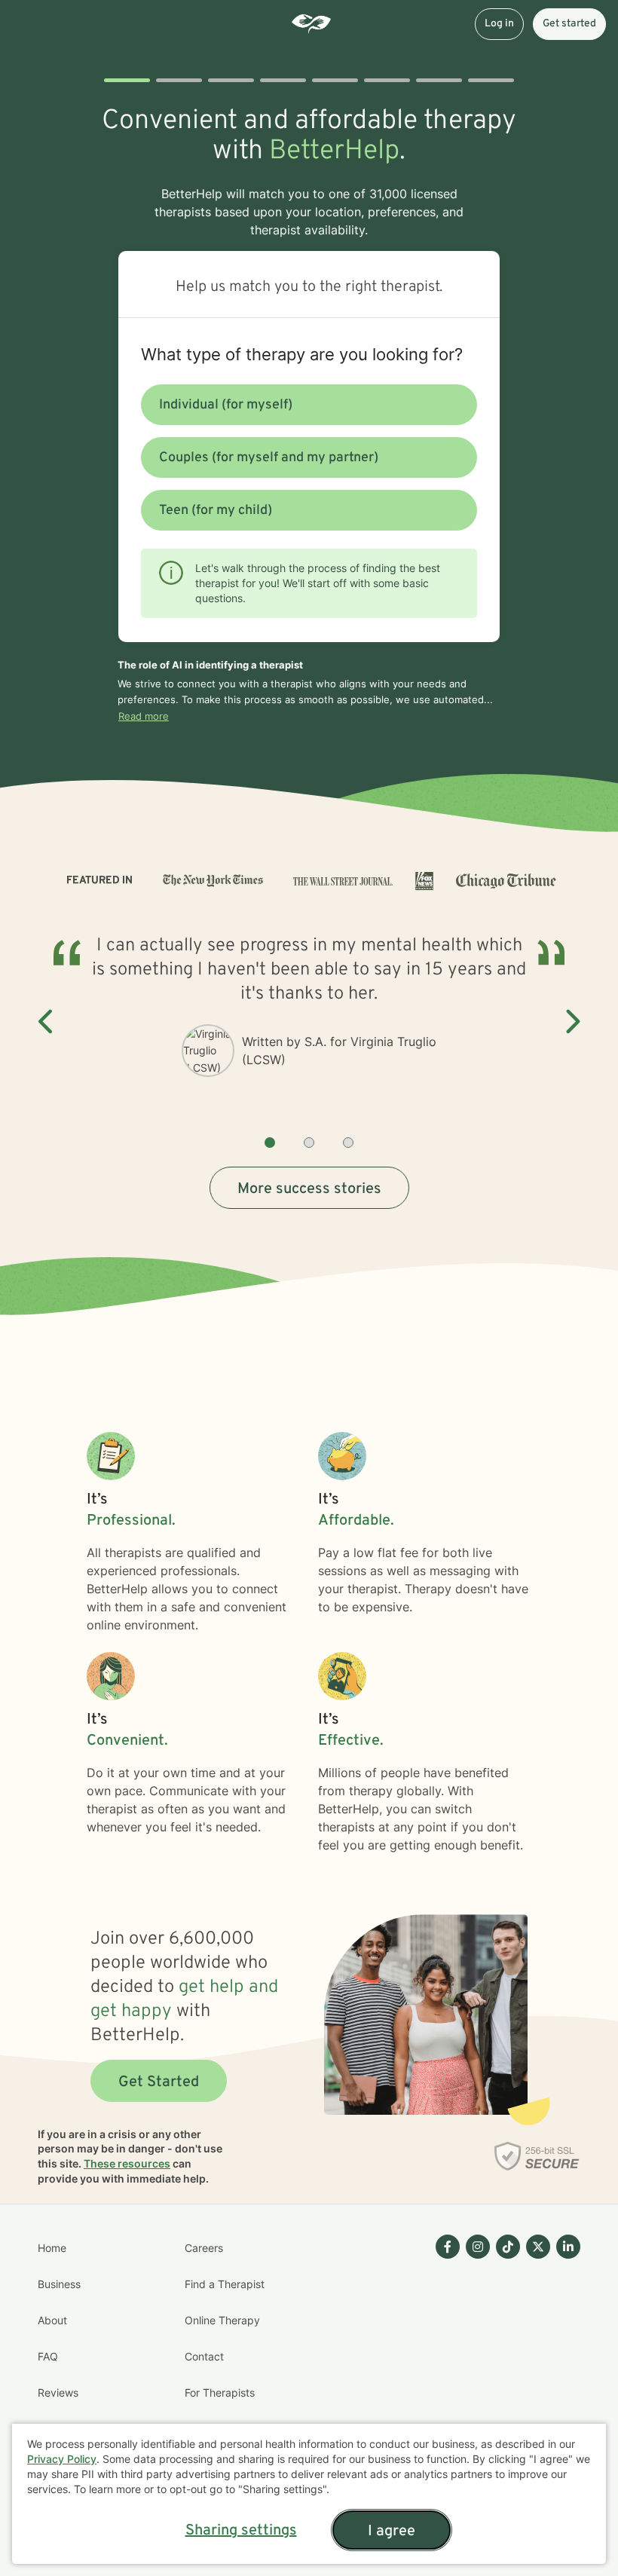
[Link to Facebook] (448, 2247)
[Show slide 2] (309, 1143)
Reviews (58, 2392)
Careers (204, 2248)
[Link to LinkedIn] (568, 2247)
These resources (127, 2163)
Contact (204, 2356)
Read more (144, 716)
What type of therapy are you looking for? (302, 354)
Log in (499, 24)
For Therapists (220, 2392)
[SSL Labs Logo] (537, 2156)
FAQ (48, 2356)
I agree (392, 2532)
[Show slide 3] (348, 1143)
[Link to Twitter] (538, 2247)
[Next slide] (571, 1022)
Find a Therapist (225, 2284)
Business (59, 2284)
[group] (309, 1022)
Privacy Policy (62, 2459)
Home (52, 2248)
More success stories (309, 1189)
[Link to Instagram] (478, 2247)
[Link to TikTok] (508, 2247)
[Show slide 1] (270, 1143)
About (52, 2320)
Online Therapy (222, 2320)
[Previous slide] (47, 1022)
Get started (569, 24)
